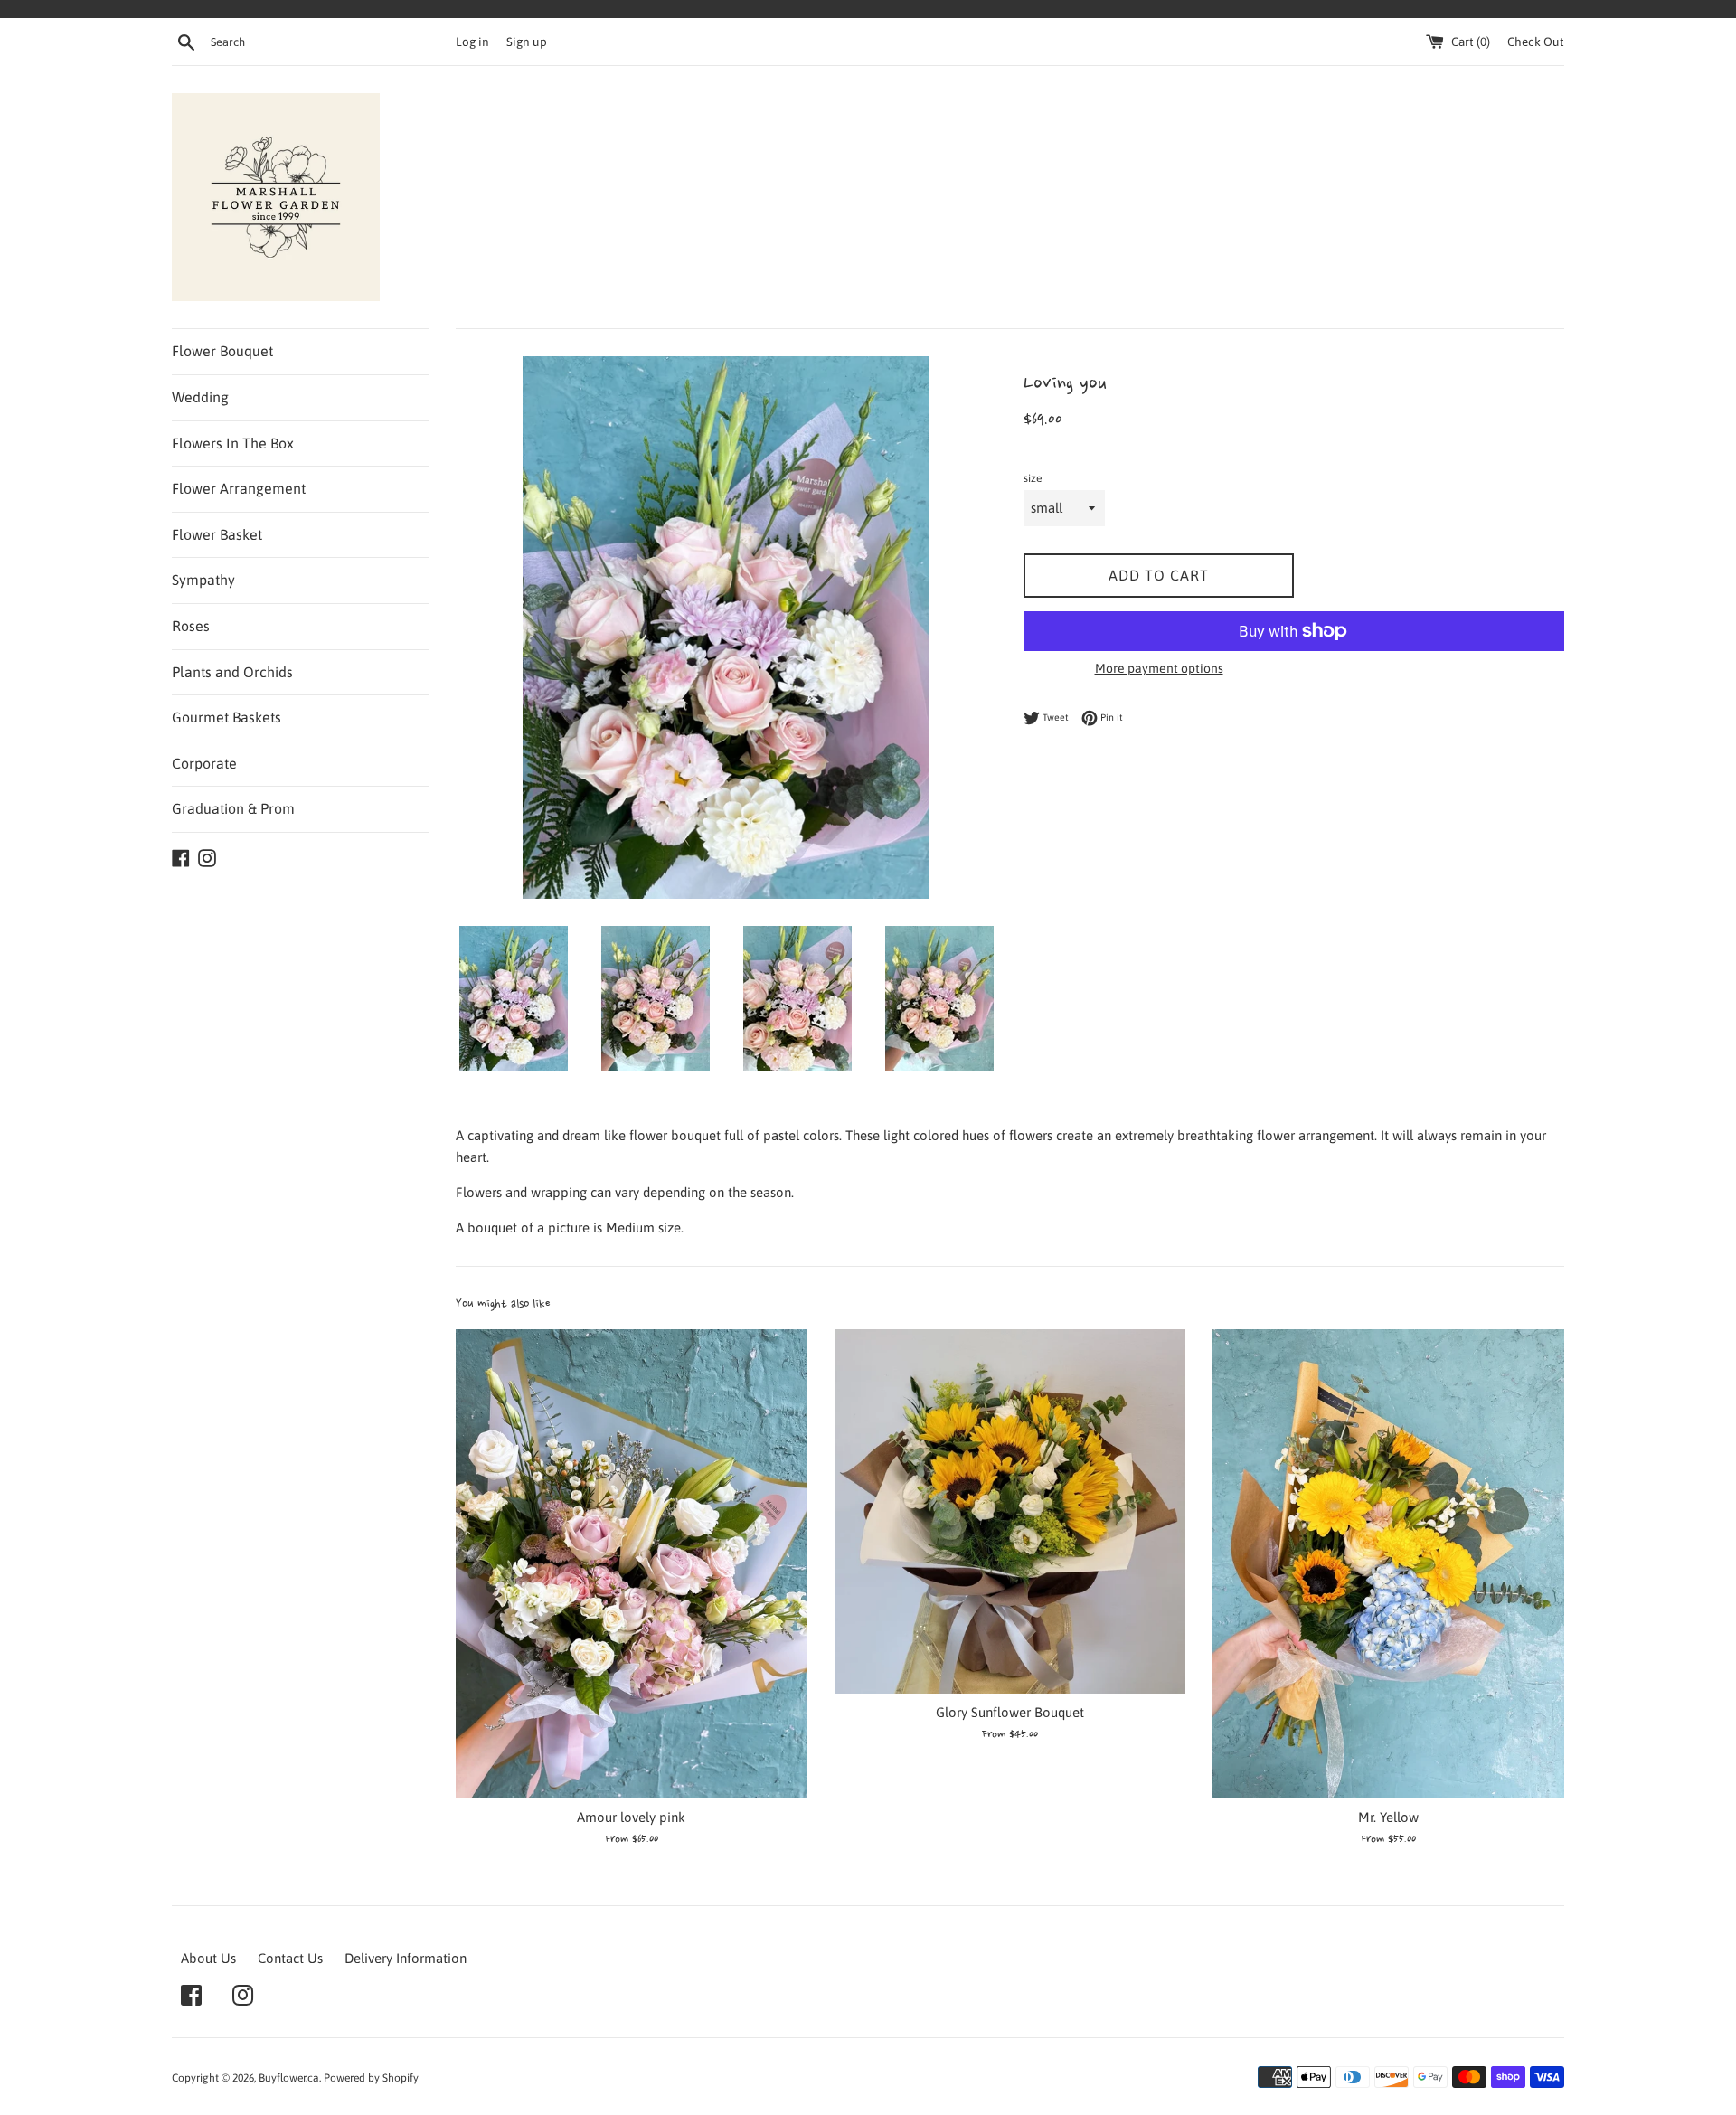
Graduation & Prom (233, 808)
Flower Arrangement (239, 488)
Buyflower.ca (289, 2078)
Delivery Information (406, 1958)
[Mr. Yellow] (1388, 1563)
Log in (472, 42)
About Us (208, 1958)
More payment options (1159, 668)
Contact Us (290, 1958)
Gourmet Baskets (226, 717)
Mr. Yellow (1388, 1817)
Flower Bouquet (222, 351)
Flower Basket (217, 534)
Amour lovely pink (631, 1817)
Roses (191, 626)
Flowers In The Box (233, 443)
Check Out (1536, 42)
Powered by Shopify (371, 2078)
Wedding (200, 397)
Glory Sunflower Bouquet (1010, 1712)
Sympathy (203, 580)
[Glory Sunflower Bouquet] (1010, 1511)
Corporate (204, 763)
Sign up (527, 42)
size (1033, 478)
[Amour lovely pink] (632, 1563)
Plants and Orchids (232, 672)
